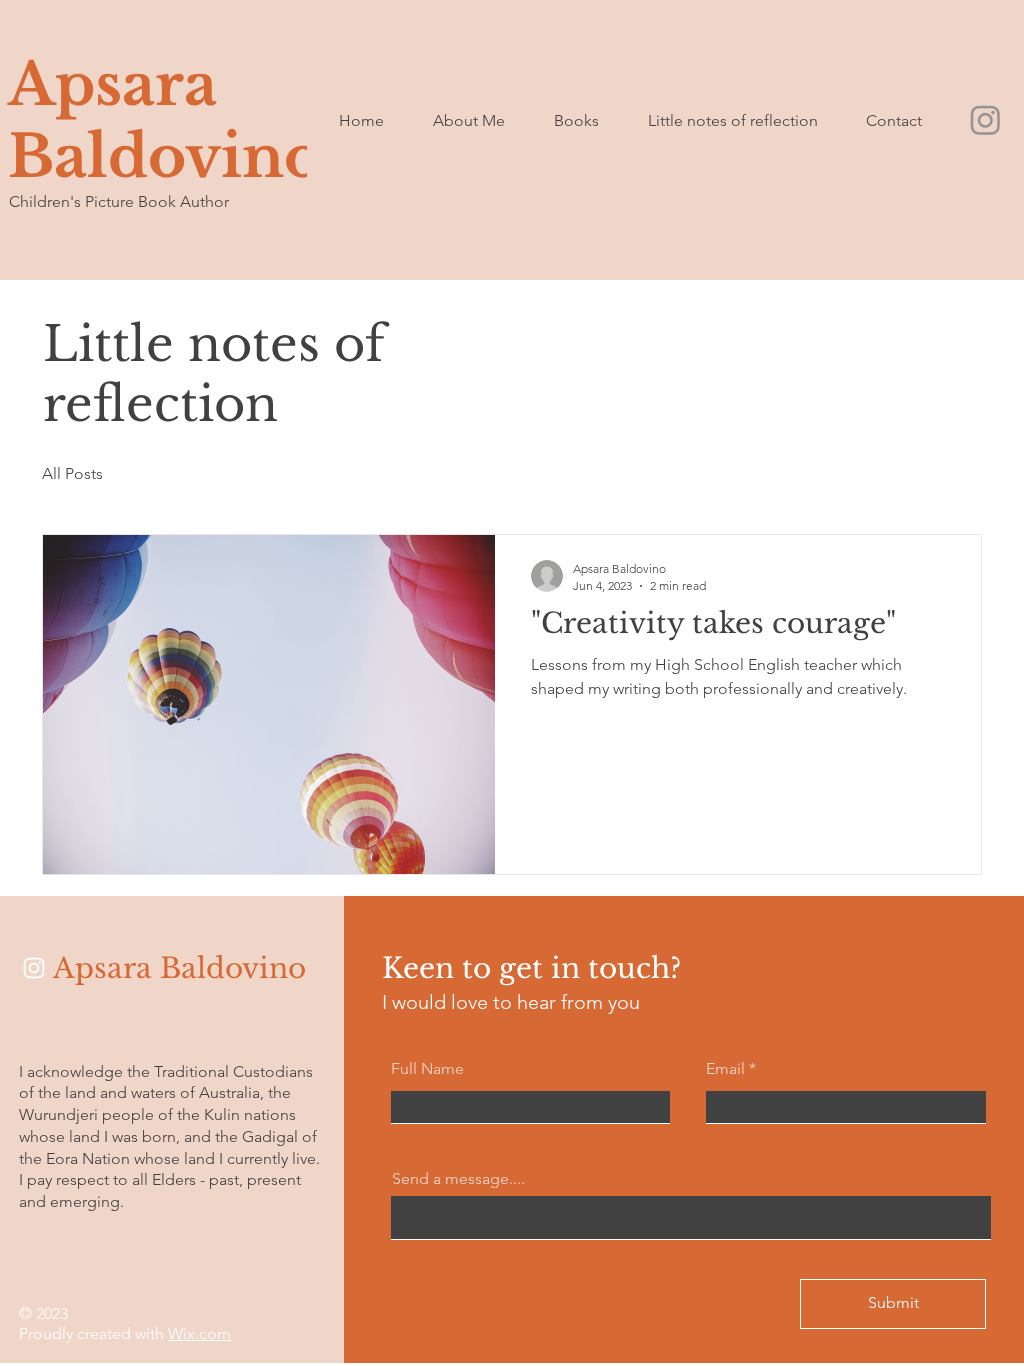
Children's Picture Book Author (119, 201)
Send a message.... (458, 1179)
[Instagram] (985, 119)
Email (725, 1069)
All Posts (72, 473)
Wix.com (199, 1333)
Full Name (427, 1069)
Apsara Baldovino (165, 121)
